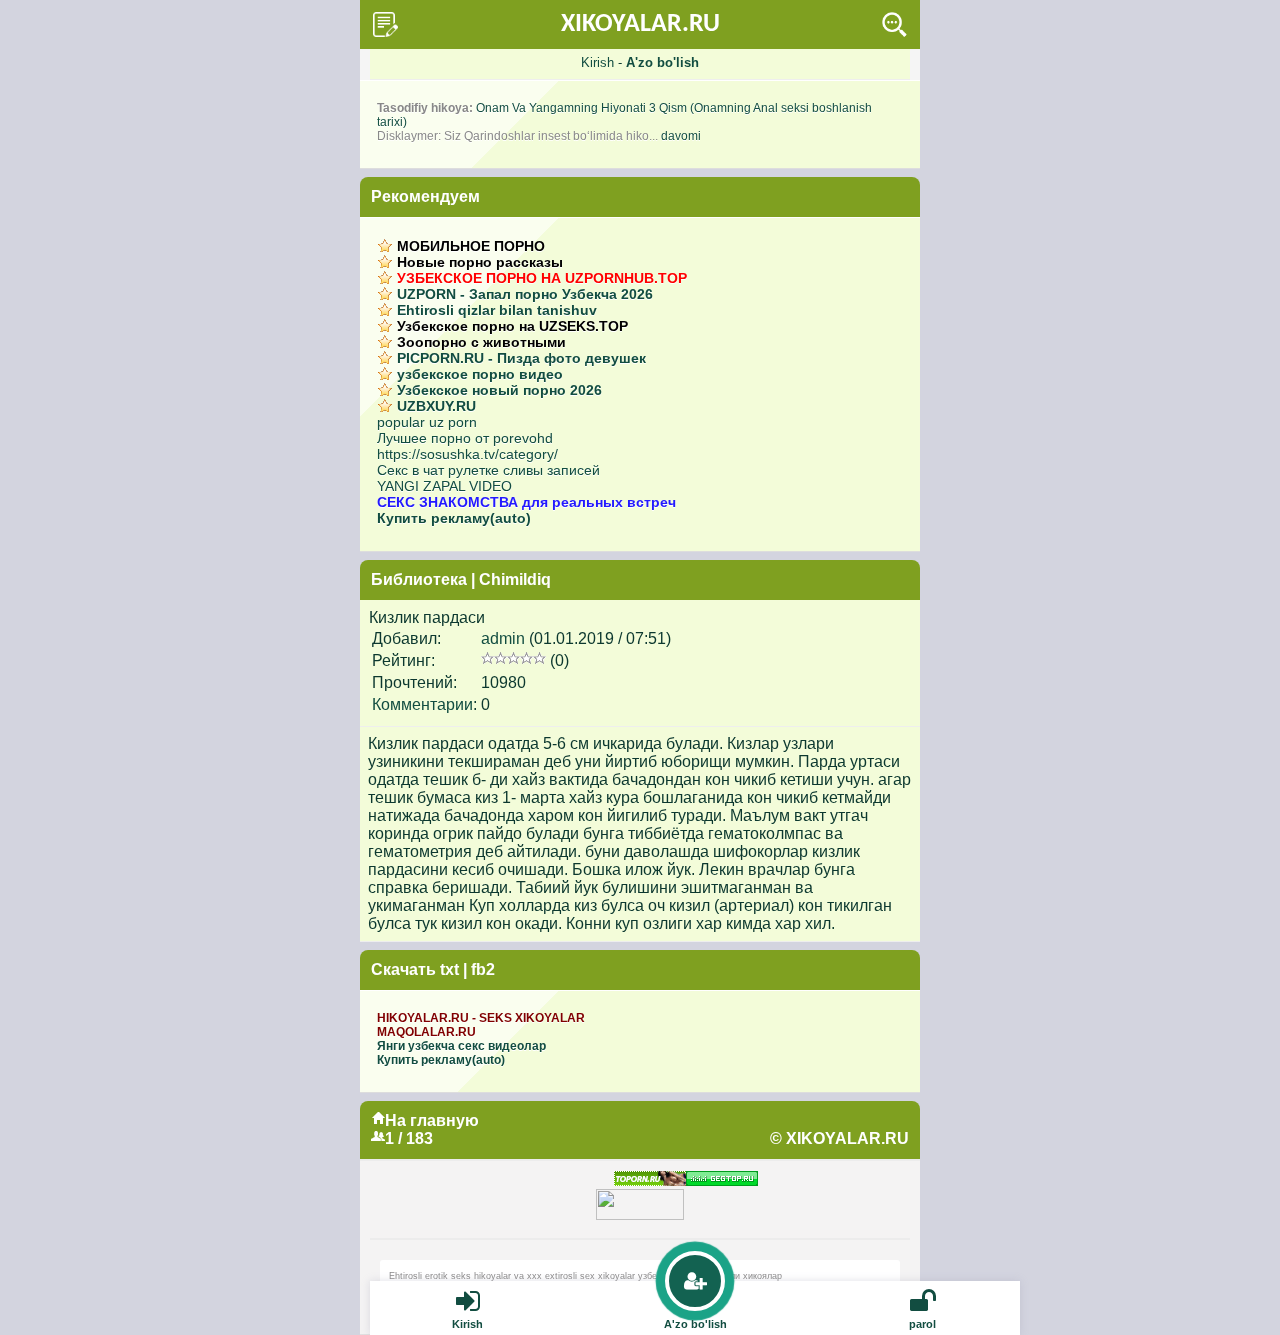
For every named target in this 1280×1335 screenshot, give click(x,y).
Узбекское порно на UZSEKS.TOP (512, 326)
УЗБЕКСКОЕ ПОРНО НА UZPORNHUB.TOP (542, 278)
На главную (432, 1120)
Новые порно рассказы (480, 262)
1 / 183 (409, 1138)
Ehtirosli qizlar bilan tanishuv (497, 310)
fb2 (483, 969)
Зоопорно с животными (481, 342)
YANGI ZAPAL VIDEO (444, 486)
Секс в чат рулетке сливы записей (488, 470)
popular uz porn (427, 422)
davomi (681, 136)
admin (503, 638)
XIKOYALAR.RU (640, 24)
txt (449, 969)
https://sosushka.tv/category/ (467, 454)
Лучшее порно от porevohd (465, 438)
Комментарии (422, 704)
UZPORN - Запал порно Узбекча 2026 (525, 294)
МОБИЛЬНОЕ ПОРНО (471, 246)
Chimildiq (515, 579)
